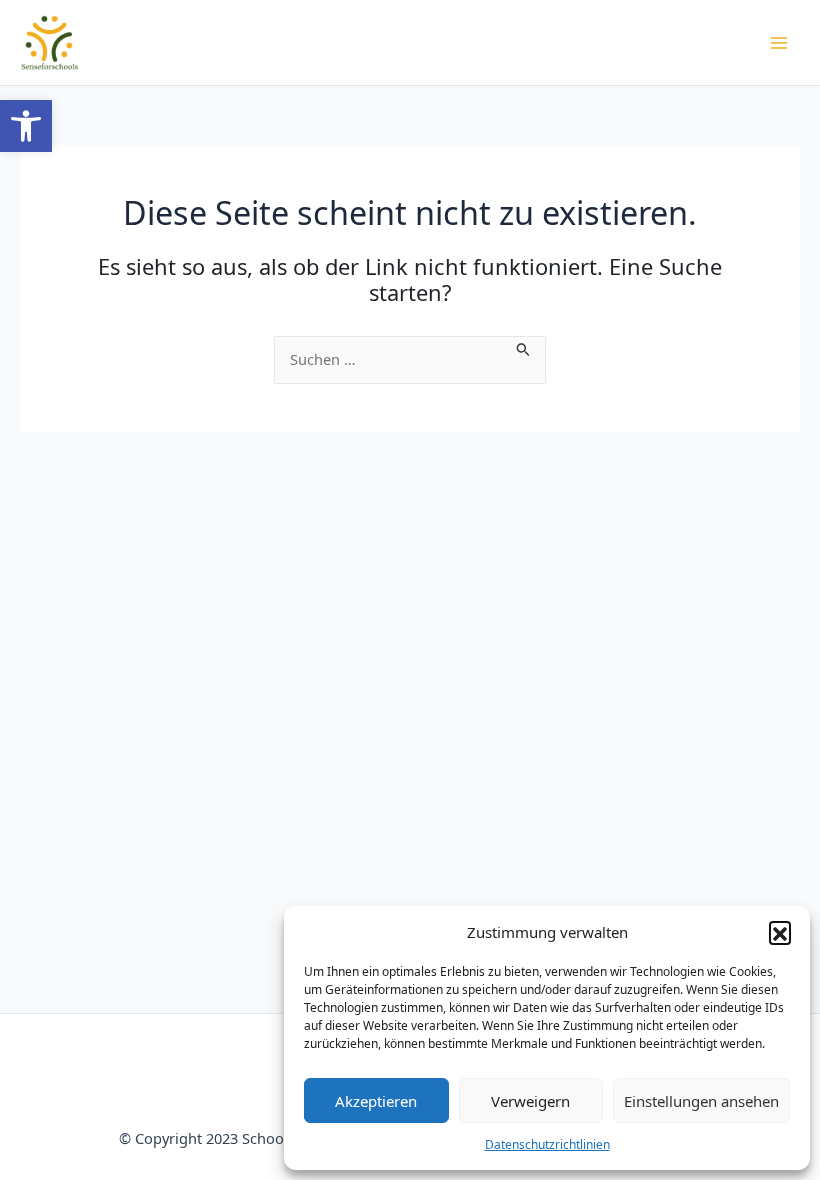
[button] (26, 126)
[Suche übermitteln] (523, 347)
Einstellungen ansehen (701, 1101)
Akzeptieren (376, 1101)
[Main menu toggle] (779, 43)
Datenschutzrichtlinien (547, 1144)
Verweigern (530, 1101)
